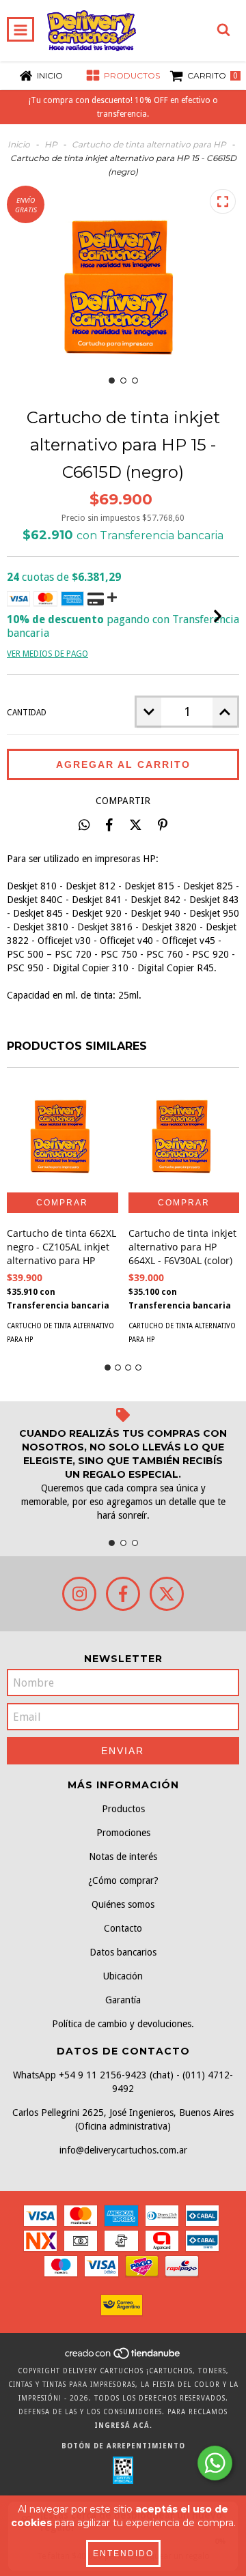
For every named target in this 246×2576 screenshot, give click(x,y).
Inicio (19, 144)
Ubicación (123, 1976)
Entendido (123, 2553)
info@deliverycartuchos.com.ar (123, 2150)
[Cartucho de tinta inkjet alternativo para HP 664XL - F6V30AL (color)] (184, 1137)
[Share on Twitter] (136, 825)
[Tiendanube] (123, 2357)
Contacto (123, 1928)
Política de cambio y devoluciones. (123, 2024)
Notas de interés (123, 1857)
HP (51, 144)
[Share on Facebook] (109, 825)
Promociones (123, 1833)
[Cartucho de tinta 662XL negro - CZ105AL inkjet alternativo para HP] (63, 1137)
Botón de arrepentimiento (123, 2446)
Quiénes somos (123, 1904)
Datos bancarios (123, 1952)
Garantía (123, 2000)
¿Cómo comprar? (123, 1880)
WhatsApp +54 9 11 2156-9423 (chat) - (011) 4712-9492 (123, 2082)
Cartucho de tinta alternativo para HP (149, 144)
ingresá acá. (123, 2425)
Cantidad (27, 713)
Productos (123, 1809)
